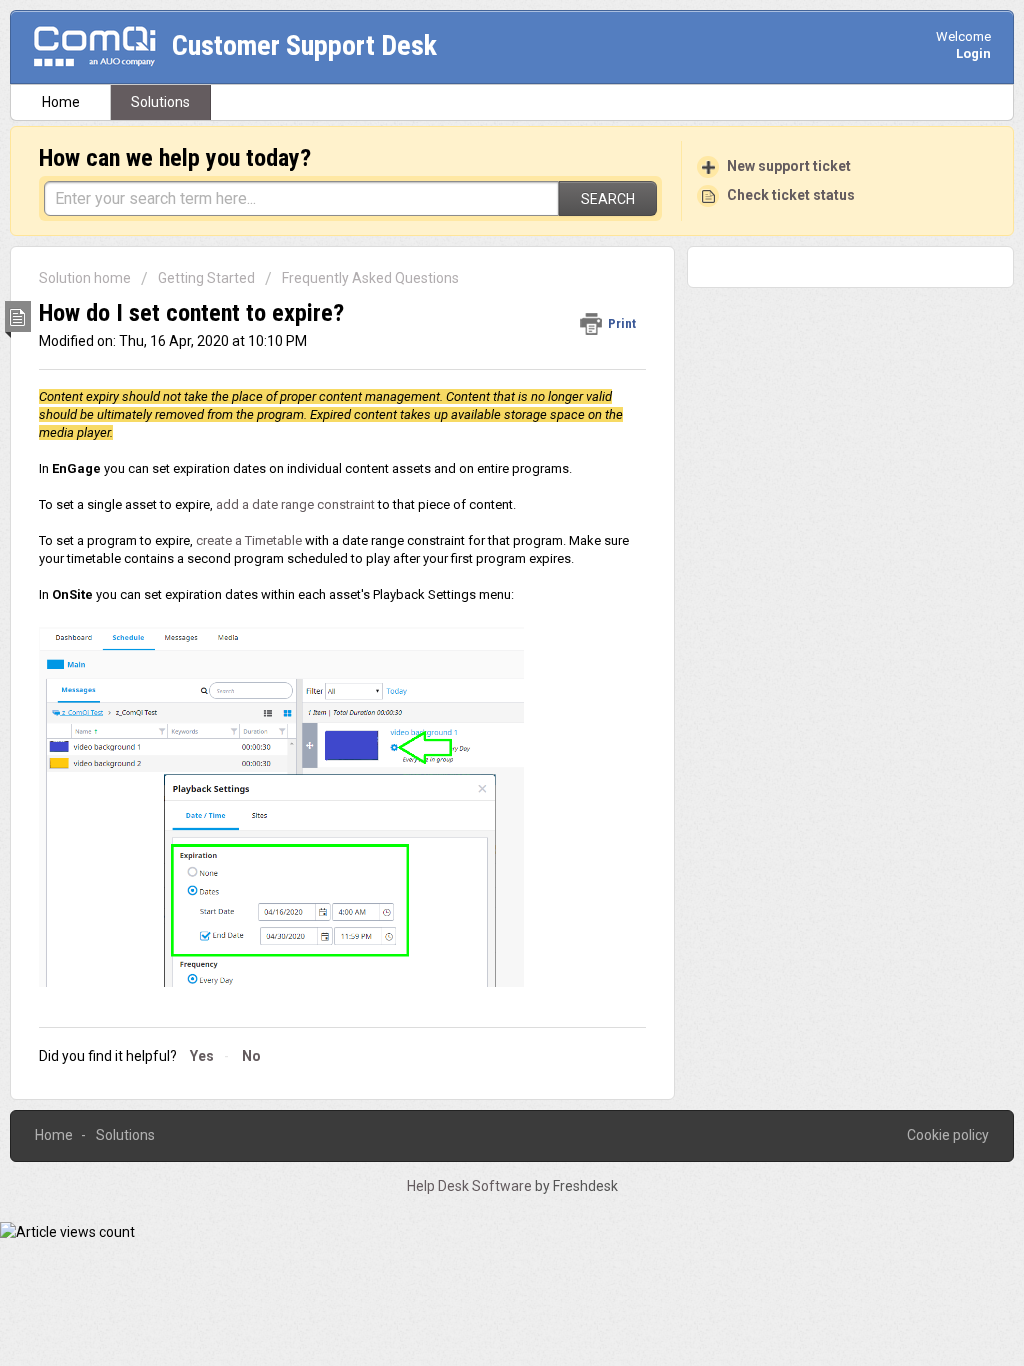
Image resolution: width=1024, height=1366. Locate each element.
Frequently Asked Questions (370, 278)
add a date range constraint (295, 504)
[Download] (475, 425)
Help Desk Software (471, 1186)
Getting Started (206, 278)
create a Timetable (249, 540)
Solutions (160, 102)
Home (61, 102)
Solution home (86, 278)
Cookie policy (948, 1135)
